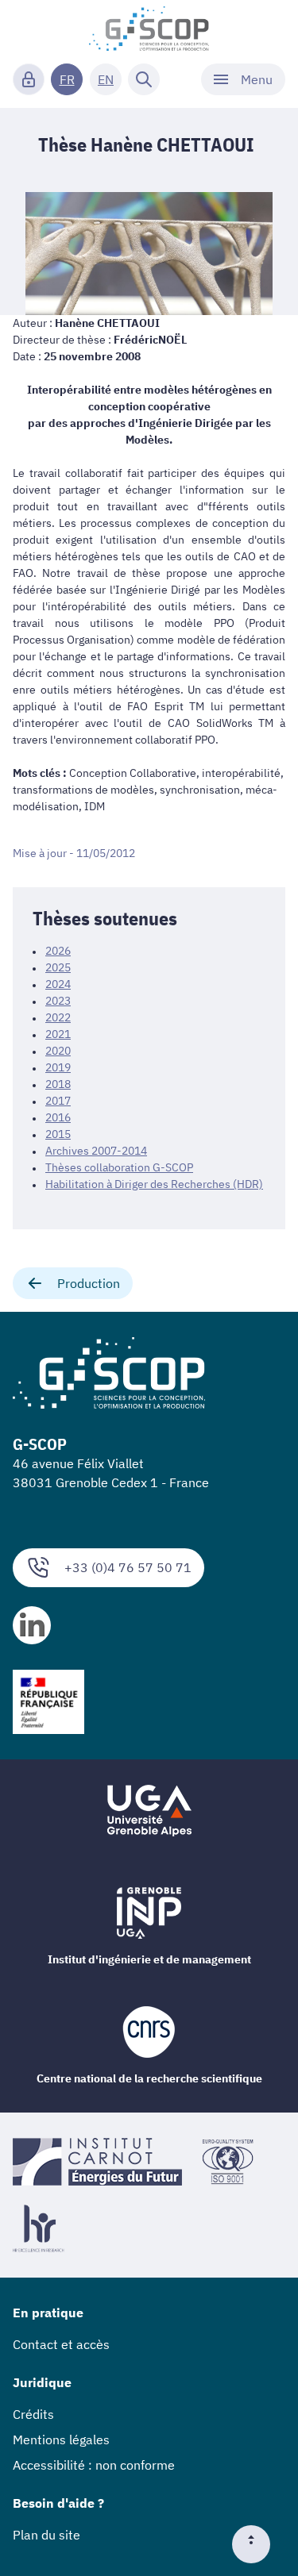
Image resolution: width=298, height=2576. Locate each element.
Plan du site (46, 2535)
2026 (58, 951)
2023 (58, 1001)
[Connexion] (29, 79)
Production (89, 1283)
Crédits (33, 2414)
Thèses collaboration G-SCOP (119, 1167)
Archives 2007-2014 (96, 1151)
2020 (58, 1051)
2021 (58, 1034)
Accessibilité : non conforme (94, 2465)
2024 (58, 984)
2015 (58, 1134)
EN (106, 79)
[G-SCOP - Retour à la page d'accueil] (149, 29)
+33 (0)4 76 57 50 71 (128, 1567)
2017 (58, 1101)
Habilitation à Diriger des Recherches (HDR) (154, 1184)
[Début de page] (257, 2544)
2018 (58, 1084)
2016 (58, 1117)
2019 (58, 1067)
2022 (58, 1017)
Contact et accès (61, 2344)
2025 (58, 967)
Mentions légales (61, 2440)
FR (67, 79)
